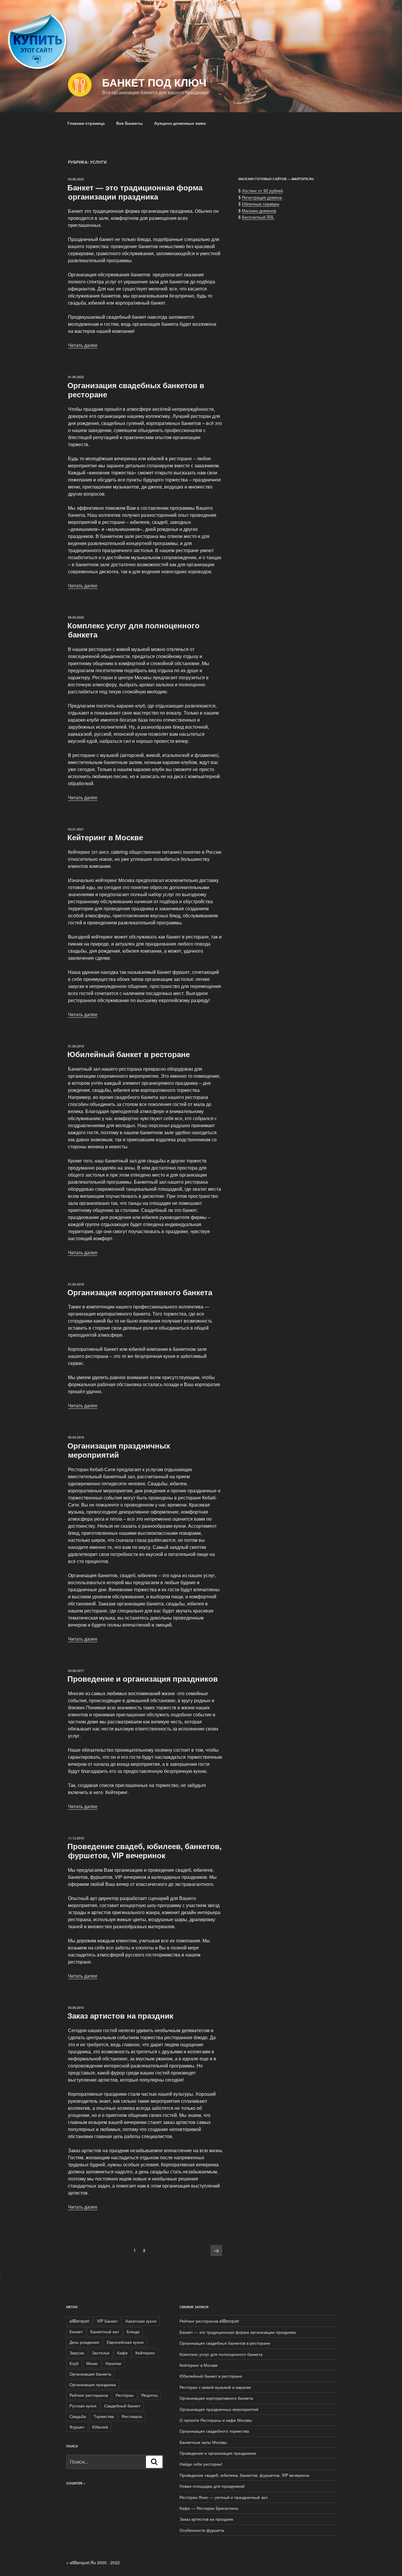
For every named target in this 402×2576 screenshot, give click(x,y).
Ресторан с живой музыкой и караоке (215, 2387)
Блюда (133, 2331)
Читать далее (83, 345)
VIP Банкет (107, 2321)
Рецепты (149, 2395)
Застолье (101, 2353)
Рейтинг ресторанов (89, 2395)
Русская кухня (83, 2406)
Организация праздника (93, 2384)
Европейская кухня (125, 2342)
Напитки (113, 2363)
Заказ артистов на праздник (120, 2016)
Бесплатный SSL (258, 217)
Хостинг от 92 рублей (262, 190)
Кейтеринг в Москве (105, 837)
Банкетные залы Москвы (203, 2442)
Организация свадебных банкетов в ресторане (136, 390)
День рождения (84, 2342)
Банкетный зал (105, 2331)
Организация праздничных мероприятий (119, 1450)
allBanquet (79, 2321)
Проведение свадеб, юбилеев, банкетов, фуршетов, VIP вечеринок (144, 1851)
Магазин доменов (259, 210)
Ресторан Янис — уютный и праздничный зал (224, 2497)
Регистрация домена (262, 197)
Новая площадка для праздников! (212, 2486)
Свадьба (78, 2416)
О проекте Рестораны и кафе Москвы (216, 2420)
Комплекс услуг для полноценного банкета (133, 630)
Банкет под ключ (154, 82)
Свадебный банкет (122, 2406)
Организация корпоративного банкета (140, 1292)
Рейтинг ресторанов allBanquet (209, 2321)
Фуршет (77, 2427)
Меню (92, 2363)
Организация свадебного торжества (214, 2431)
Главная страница (86, 123)
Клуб (74, 2363)
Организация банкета (90, 2374)
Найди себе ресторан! (201, 2464)
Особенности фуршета (202, 2530)
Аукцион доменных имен (180, 123)
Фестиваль (132, 2416)
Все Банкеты (129, 123)
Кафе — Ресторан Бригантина (209, 2508)
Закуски (77, 2353)
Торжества (104, 2416)
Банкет (76, 2331)
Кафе (122, 2353)
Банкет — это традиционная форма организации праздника (135, 192)
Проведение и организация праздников (143, 1679)
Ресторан (125, 2395)
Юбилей (100, 2427)
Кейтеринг (145, 2353)
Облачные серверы (261, 204)
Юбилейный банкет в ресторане (129, 1054)
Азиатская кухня (141, 2321)
